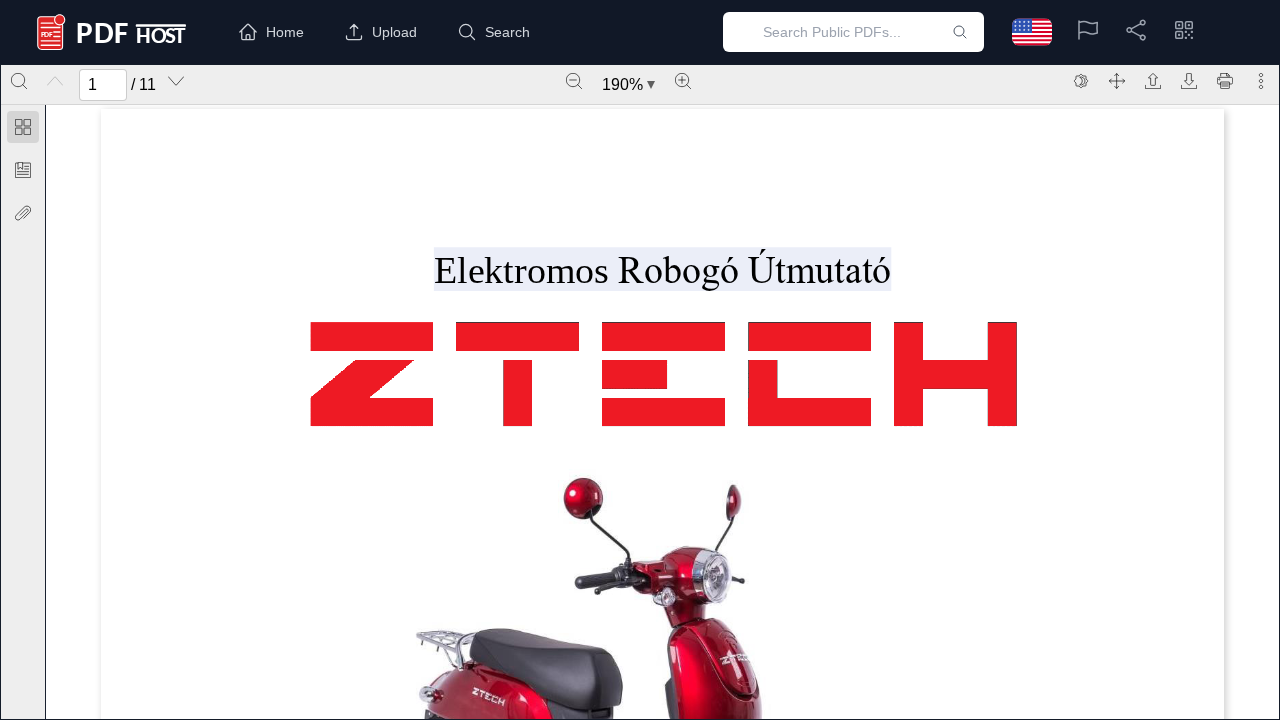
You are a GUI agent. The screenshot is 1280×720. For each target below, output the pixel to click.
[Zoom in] (683, 81)
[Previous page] (55, 81)
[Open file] (1153, 81)
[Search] (19, 81)
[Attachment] (23, 213)
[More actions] (1261, 81)
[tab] (23, 130)
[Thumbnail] (23, 127)
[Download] (1189, 81)
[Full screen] (1117, 81)
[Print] (1225, 81)
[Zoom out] (574, 81)
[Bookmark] (23, 170)
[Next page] (176, 81)
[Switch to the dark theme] (1081, 81)
